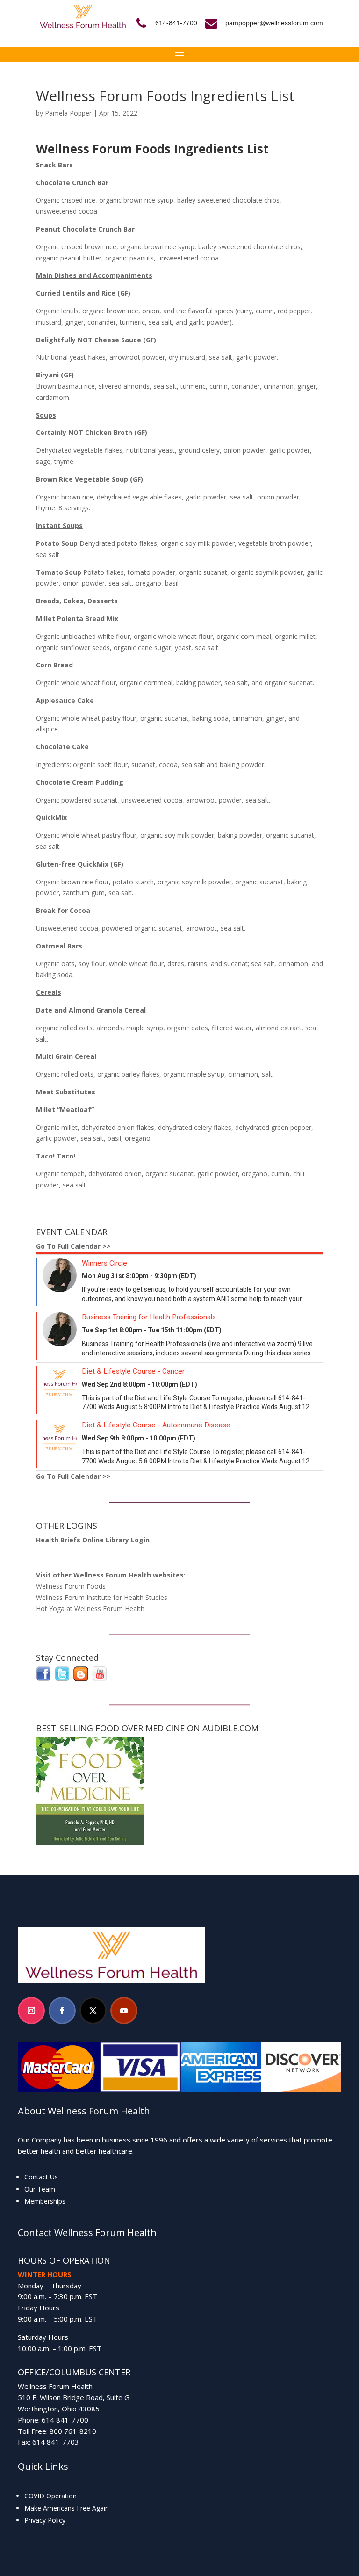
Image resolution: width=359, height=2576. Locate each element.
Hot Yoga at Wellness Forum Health (90, 1609)
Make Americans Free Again (67, 2508)
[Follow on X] (93, 2011)
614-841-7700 (176, 23)
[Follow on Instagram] (31, 2011)
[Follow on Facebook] (62, 2011)
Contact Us (41, 2177)
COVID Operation (50, 2496)
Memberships (45, 2201)
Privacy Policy (45, 2520)
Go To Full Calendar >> (73, 1246)
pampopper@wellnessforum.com (274, 23)
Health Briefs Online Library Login (93, 1540)
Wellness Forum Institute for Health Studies (102, 1597)
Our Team (40, 2189)
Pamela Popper (68, 113)
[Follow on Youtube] (124, 2011)
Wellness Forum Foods (71, 1586)
